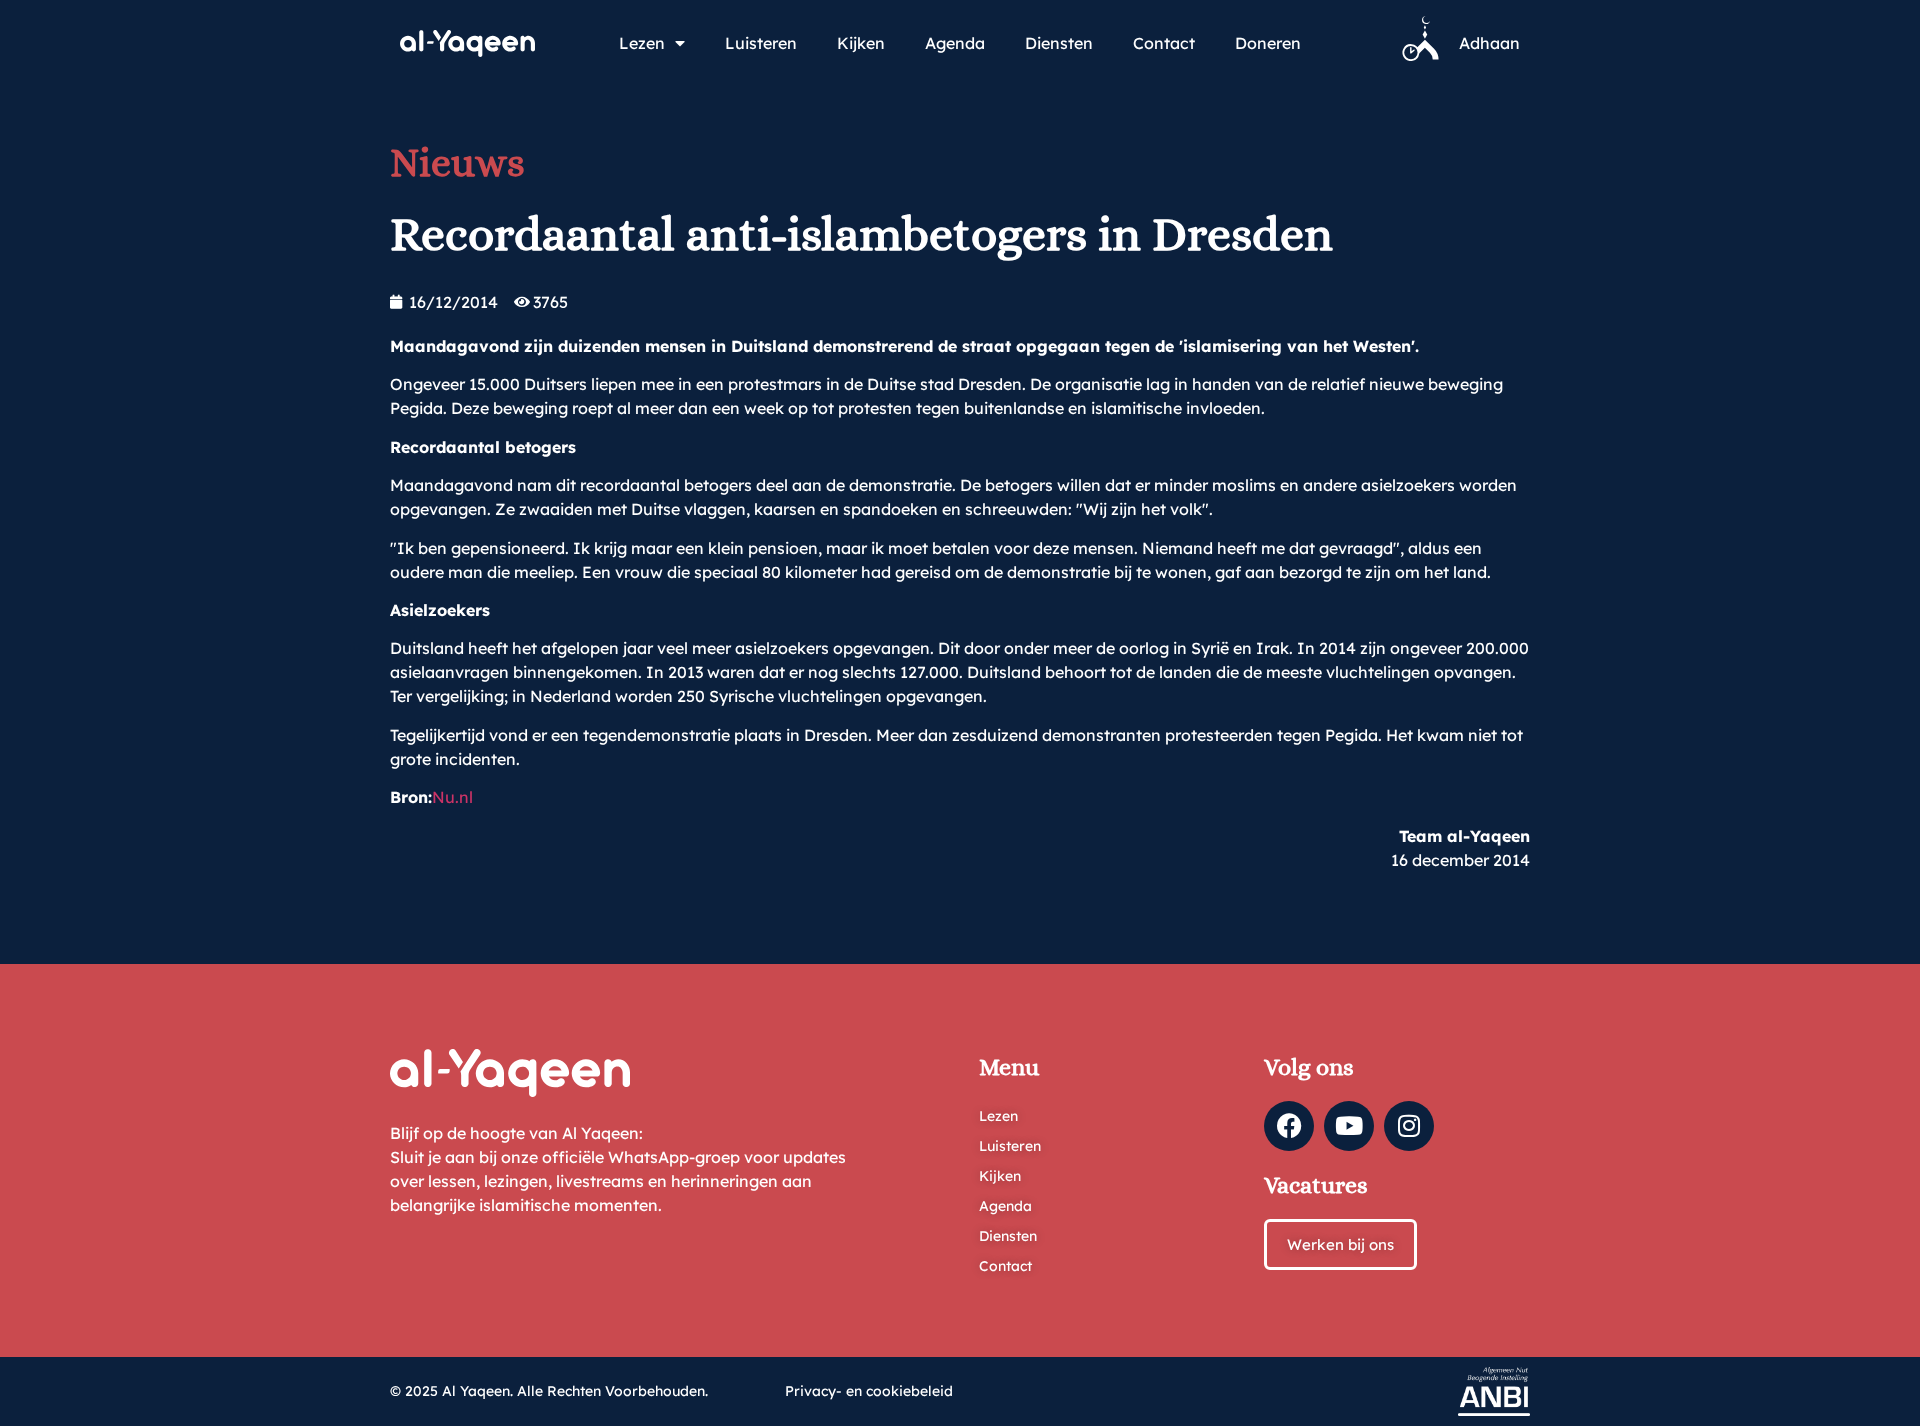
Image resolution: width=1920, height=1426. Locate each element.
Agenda (955, 43)
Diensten (1059, 43)
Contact (1164, 43)
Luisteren (761, 43)
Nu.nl (452, 797)
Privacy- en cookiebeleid (869, 1391)
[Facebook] (1289, 1126)
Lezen (642, 43)
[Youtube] (1349, 1126)
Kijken (861, 43)
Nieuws (457, 162)
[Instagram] (1409, 1126)
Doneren (1268, 43)
